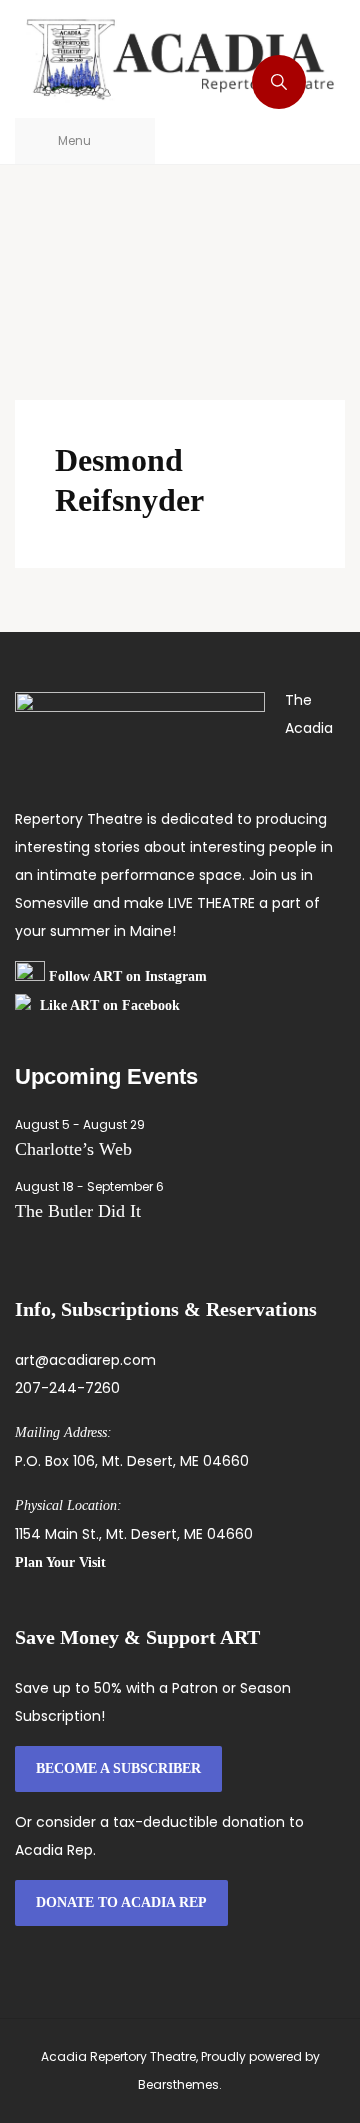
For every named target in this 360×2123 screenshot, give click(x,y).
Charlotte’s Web (73, 1149)
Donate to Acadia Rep (121, 1902)
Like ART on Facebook (110, 1005)
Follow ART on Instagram (128, 976)
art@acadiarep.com (85, 1360)
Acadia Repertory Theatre (118, 2056)
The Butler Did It (78, 1211)
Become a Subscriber (118, 1768)
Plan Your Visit (60, 1562)
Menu (74, 140)
